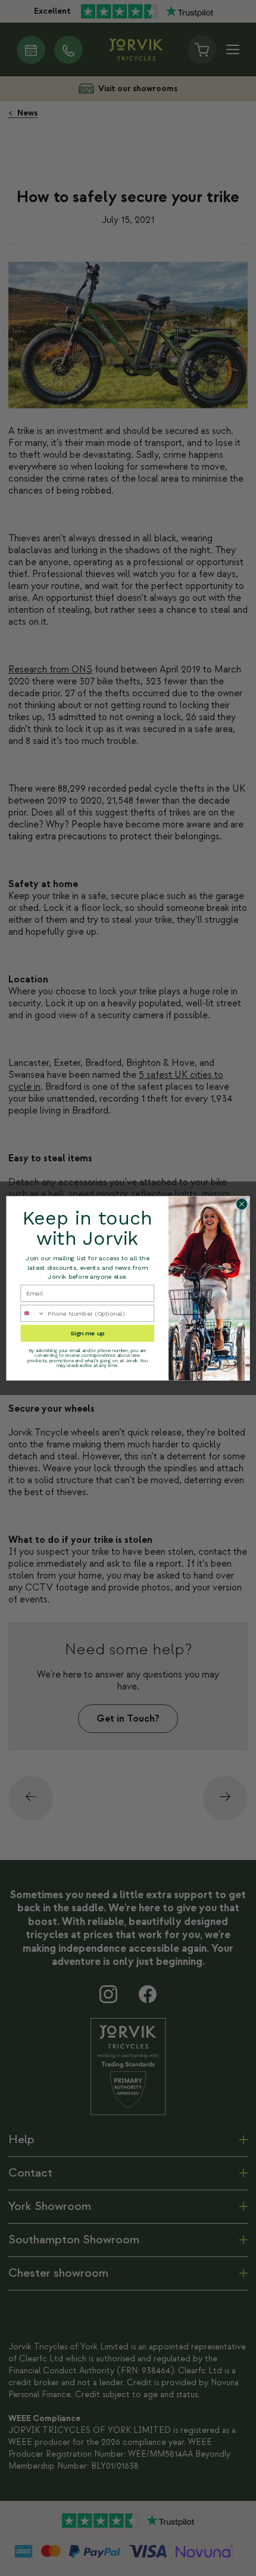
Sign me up (87, 1333)
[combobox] (33, 1313)
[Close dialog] (242, 1204)
